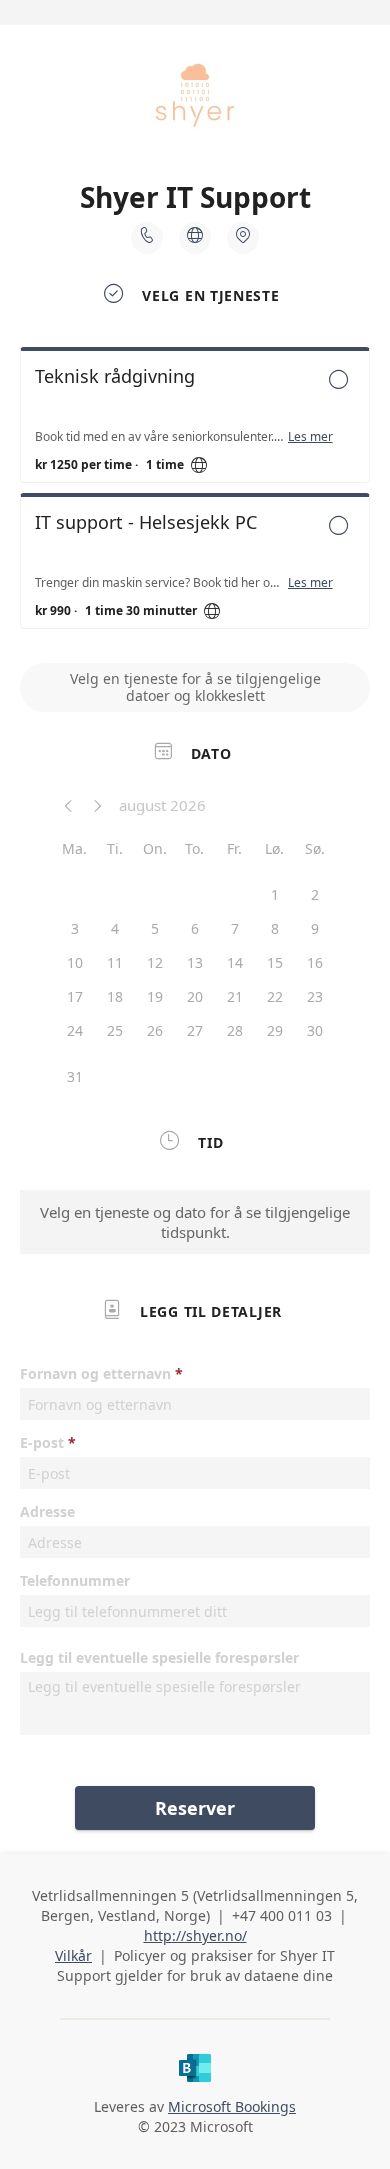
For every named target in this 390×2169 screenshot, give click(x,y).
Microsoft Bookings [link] (232, 2106)
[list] (195, 493)
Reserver (195, 1808)
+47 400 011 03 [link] (282, 1915)
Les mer (310, 437)
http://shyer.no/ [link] (195, 1935)
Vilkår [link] (73, 1955)
